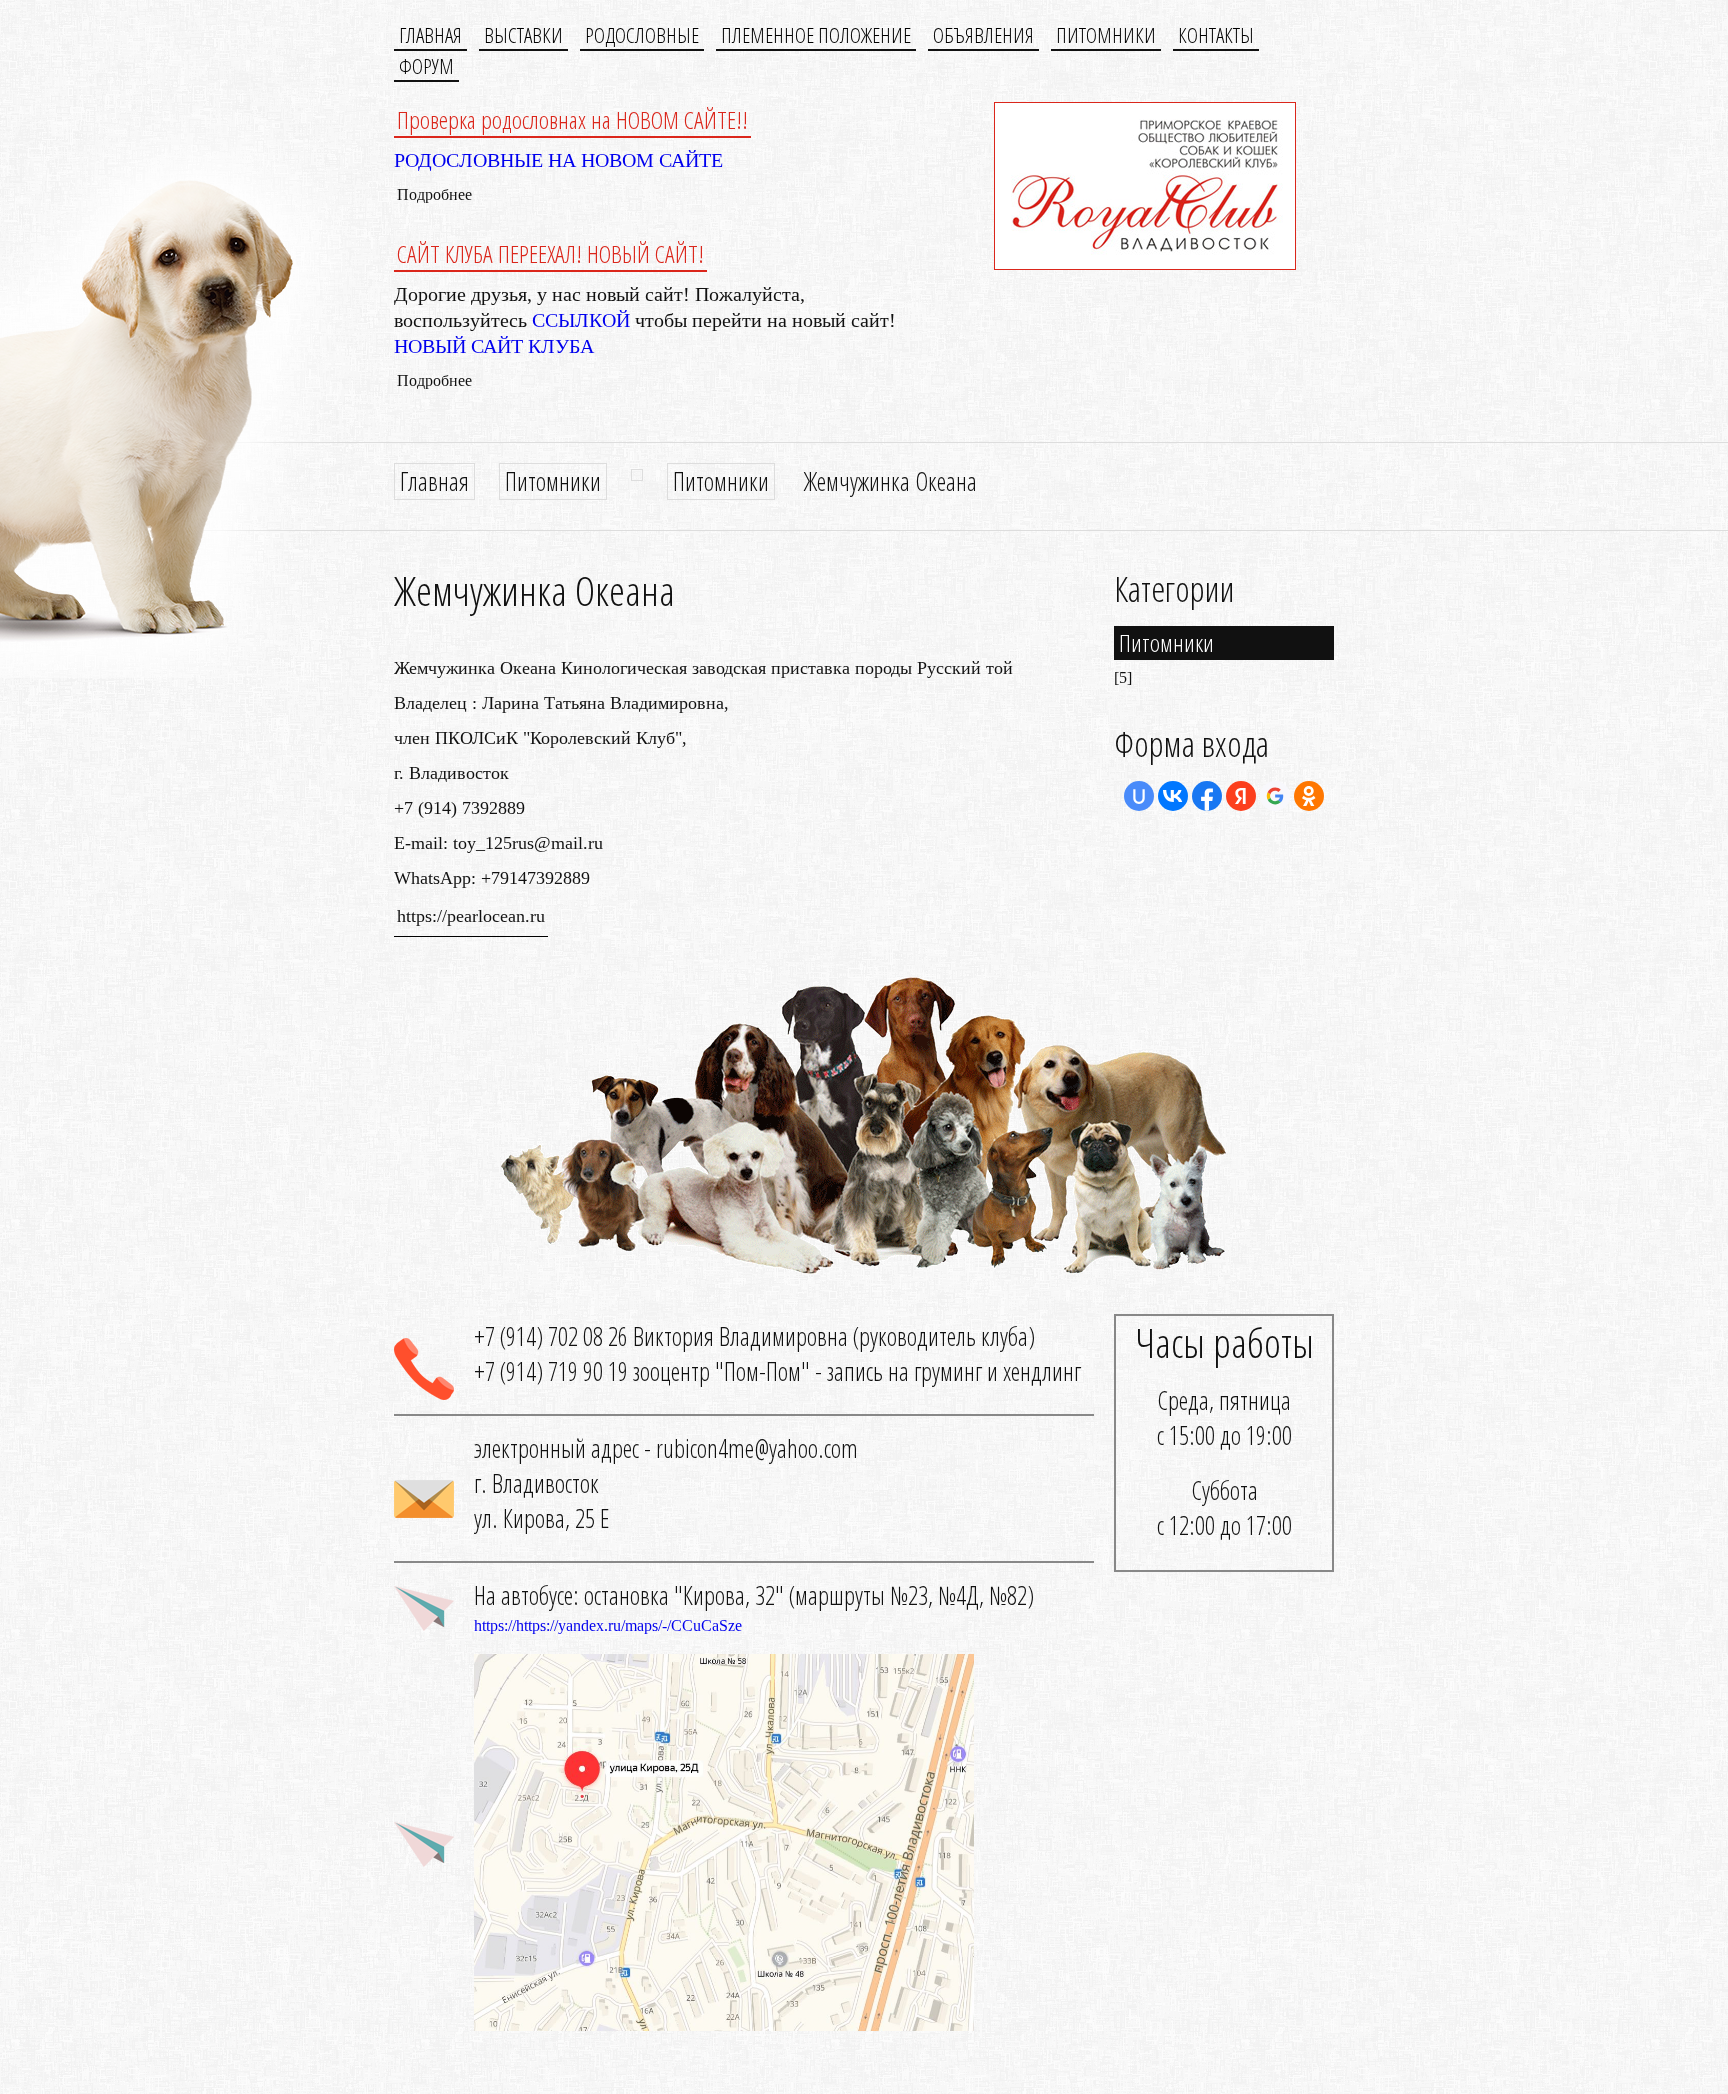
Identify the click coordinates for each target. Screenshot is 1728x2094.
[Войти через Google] (1275, 796)
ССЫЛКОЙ (581, 320)
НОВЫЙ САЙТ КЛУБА (494, 346)
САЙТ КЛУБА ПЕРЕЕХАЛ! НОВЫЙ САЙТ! (550, 253)
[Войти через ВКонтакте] (1173, 796)
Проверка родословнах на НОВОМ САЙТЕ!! (572, 119)
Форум (426, 66)
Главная (430, 35)
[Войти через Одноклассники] (1309, 796)
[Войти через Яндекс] (1241, 796)
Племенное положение (816, 35)
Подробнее (434, 194)
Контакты (1216, 35)
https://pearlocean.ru (471, 916)
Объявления (983, 35)
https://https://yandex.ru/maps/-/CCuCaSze (608, 1625)
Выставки (523, 35)
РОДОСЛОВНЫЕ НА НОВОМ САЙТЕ (558, 160)
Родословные (642, 35)
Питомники (1106, 35)
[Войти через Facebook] (1207, 796)
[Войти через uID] (1139, 796)
